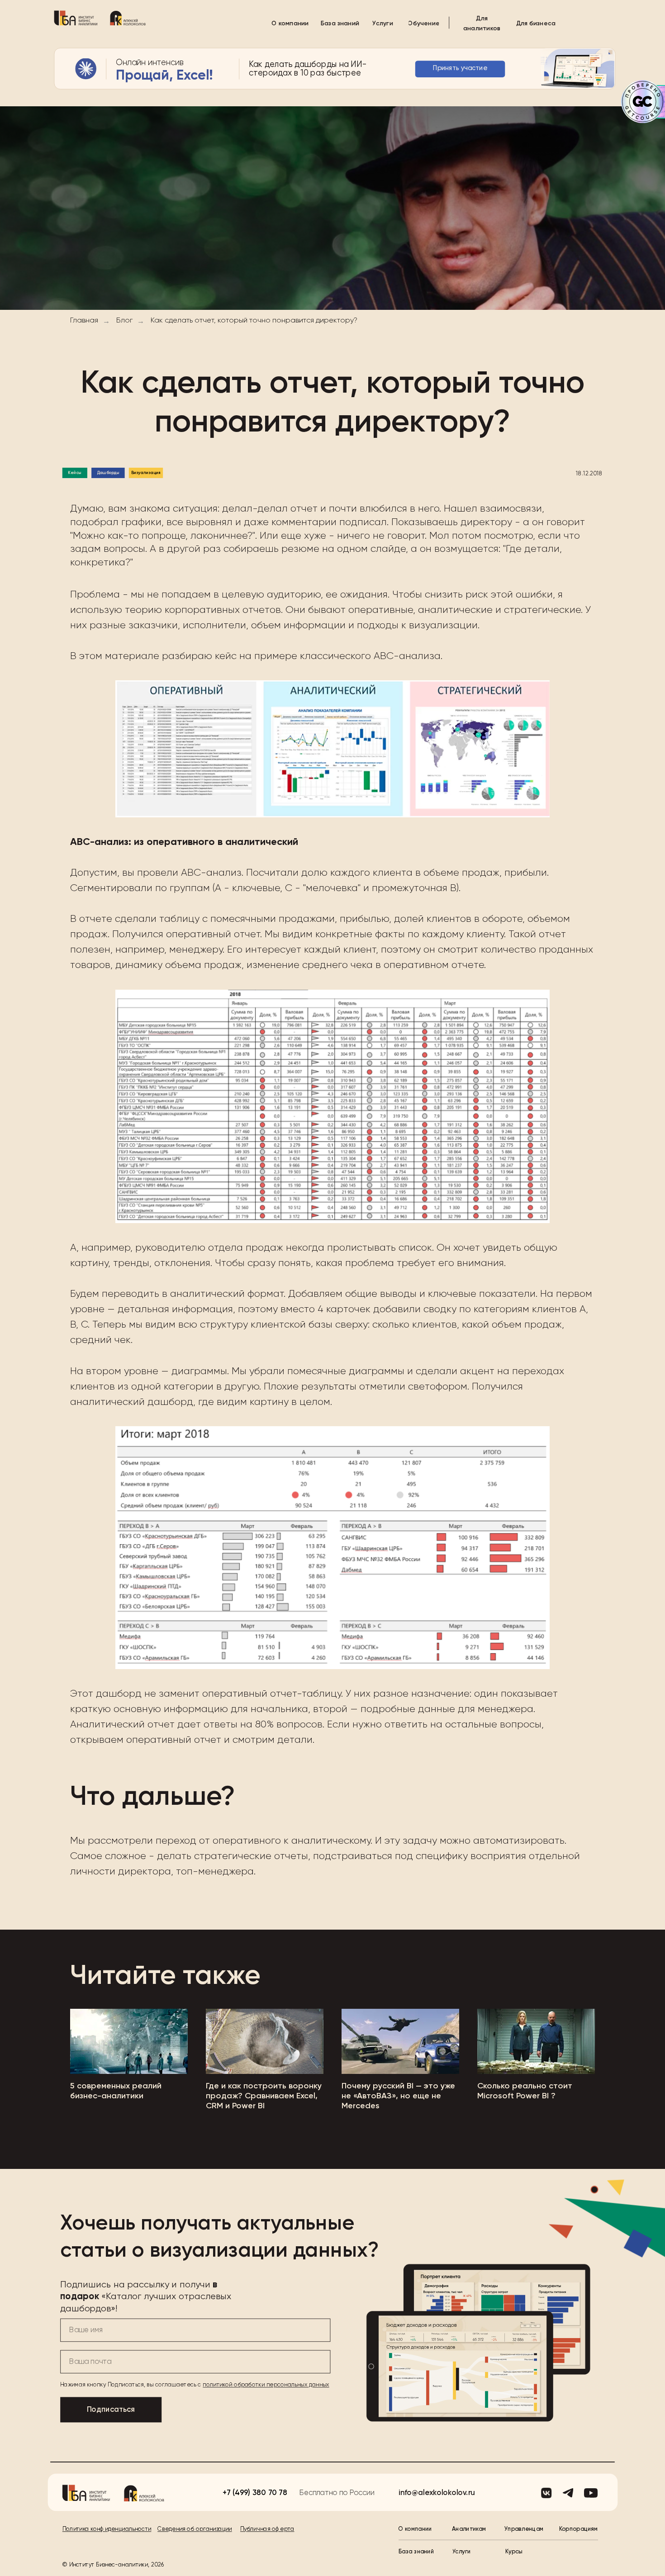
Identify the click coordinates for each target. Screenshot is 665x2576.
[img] (76, 18)
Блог (124, 321)
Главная (84, 321)
